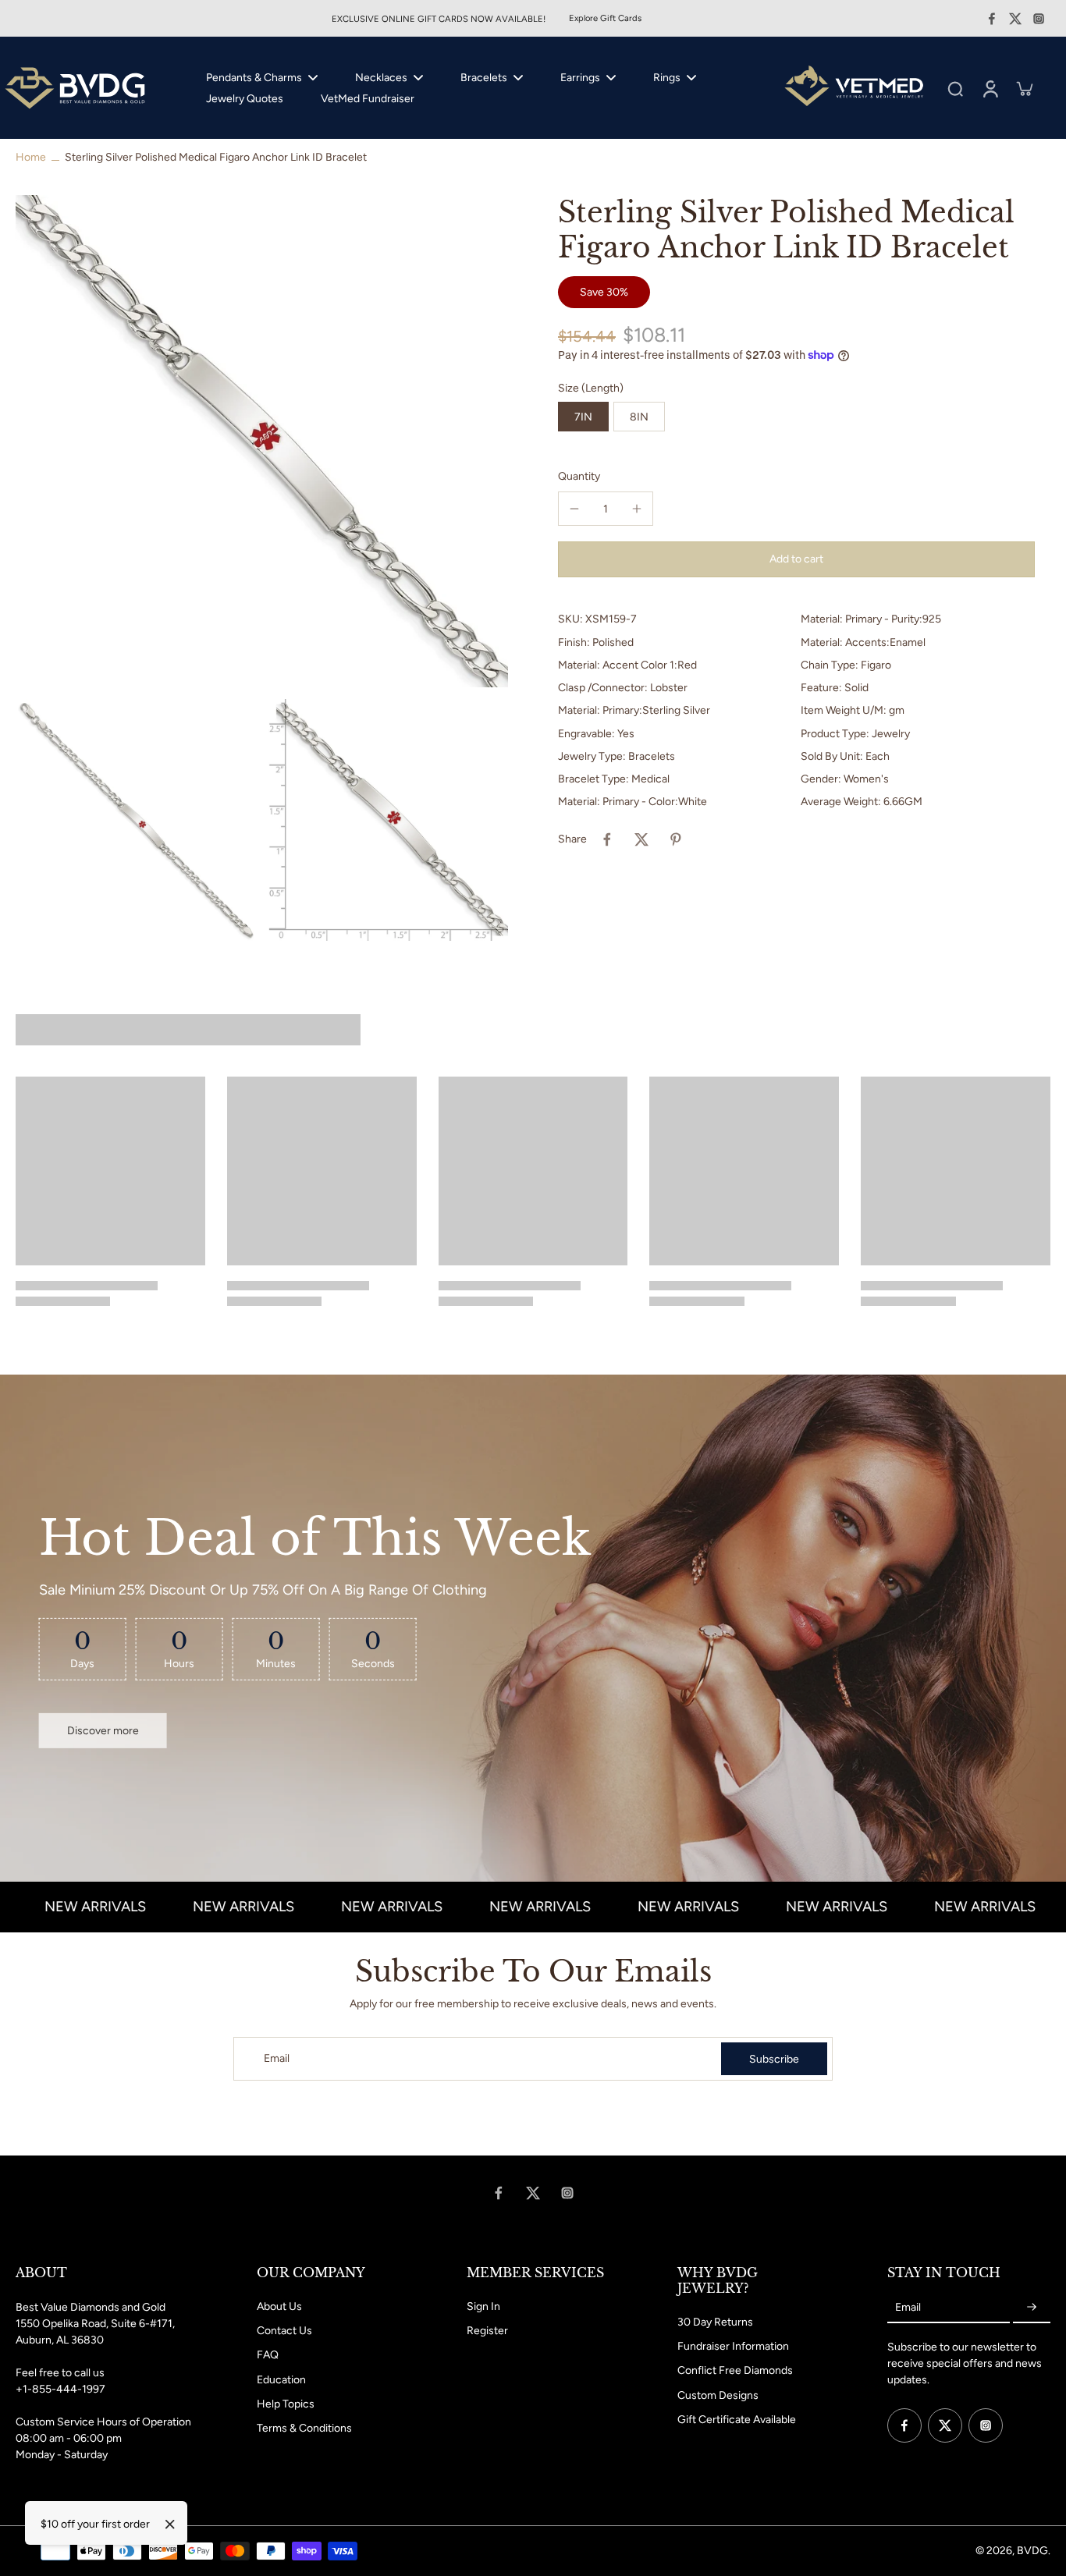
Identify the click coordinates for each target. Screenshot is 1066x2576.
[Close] (170, 2525)
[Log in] (990, 88)
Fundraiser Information (733, 2346)
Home (31, 157)
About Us (279, 2306)
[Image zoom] (262, 441)
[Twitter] (1015, 19)
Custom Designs (718, 2395)
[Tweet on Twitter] (641, 839)
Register (487, 2331)
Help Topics (286, 2404)
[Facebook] (992, 19)
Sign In (483, 2306)
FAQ (268, 2355)
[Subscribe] (1032, 2308)
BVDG (1032, 2551)
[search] (955, 88)
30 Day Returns (715, 2322)
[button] (796, 559)
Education (281, 2380)
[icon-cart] (1024, 88)
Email (277, 2058)
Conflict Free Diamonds (735, 2370)
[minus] (574, 509)
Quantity (579, 476)
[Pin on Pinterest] (676, 839)
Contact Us (284, 2331)
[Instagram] (1039, 19)
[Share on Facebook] (607, 839)
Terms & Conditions (304, 2428)
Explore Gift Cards (605, 18)
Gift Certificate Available (737, 2420)
